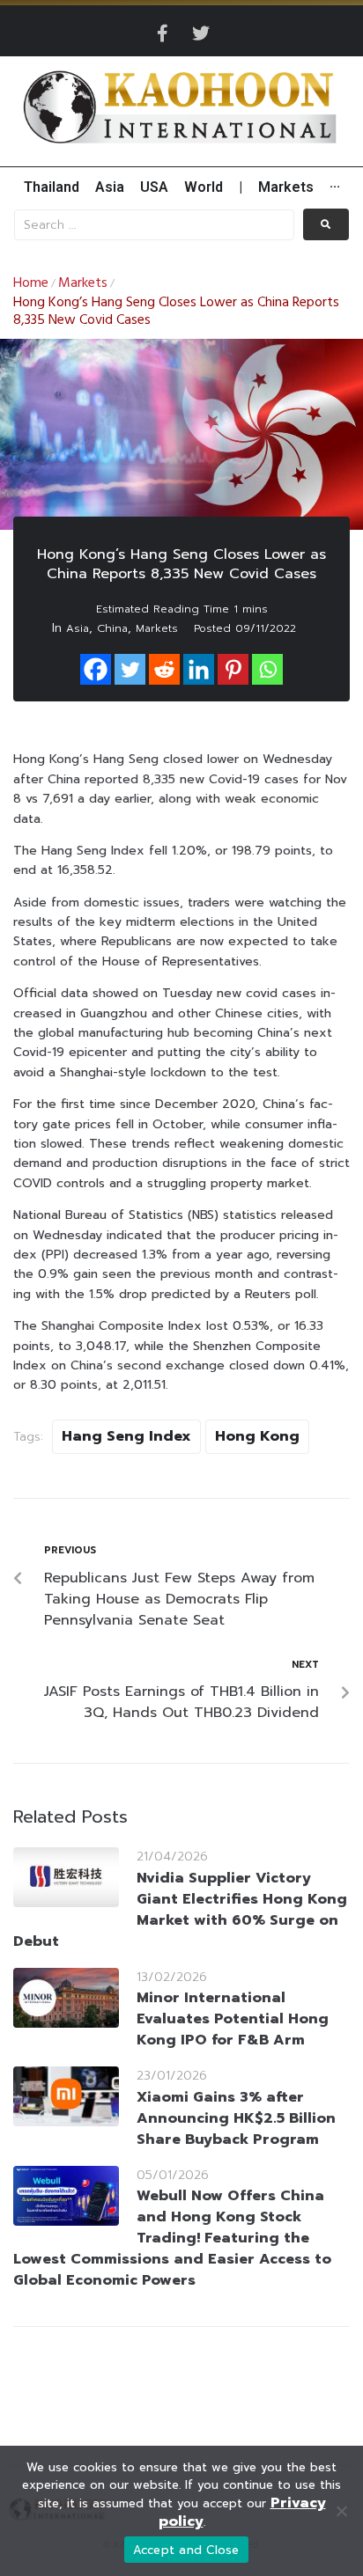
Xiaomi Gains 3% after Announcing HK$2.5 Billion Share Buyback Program (236, 2118)
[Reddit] (164, 669)
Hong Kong (257, 1436)
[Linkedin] (199, 669)
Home (31, 283)
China (112, 628)
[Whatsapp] (267, 669)
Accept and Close (186, 2550)
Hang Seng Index (126, 1436)
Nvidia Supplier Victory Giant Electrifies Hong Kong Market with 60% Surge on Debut (180, 1910)
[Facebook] (96, 669)
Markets (83, 283)
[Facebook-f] (162, 33)
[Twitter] (201, 33)
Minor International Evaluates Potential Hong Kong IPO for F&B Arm (233, 2019)
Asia (78, 628)
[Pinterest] (233, 669)
